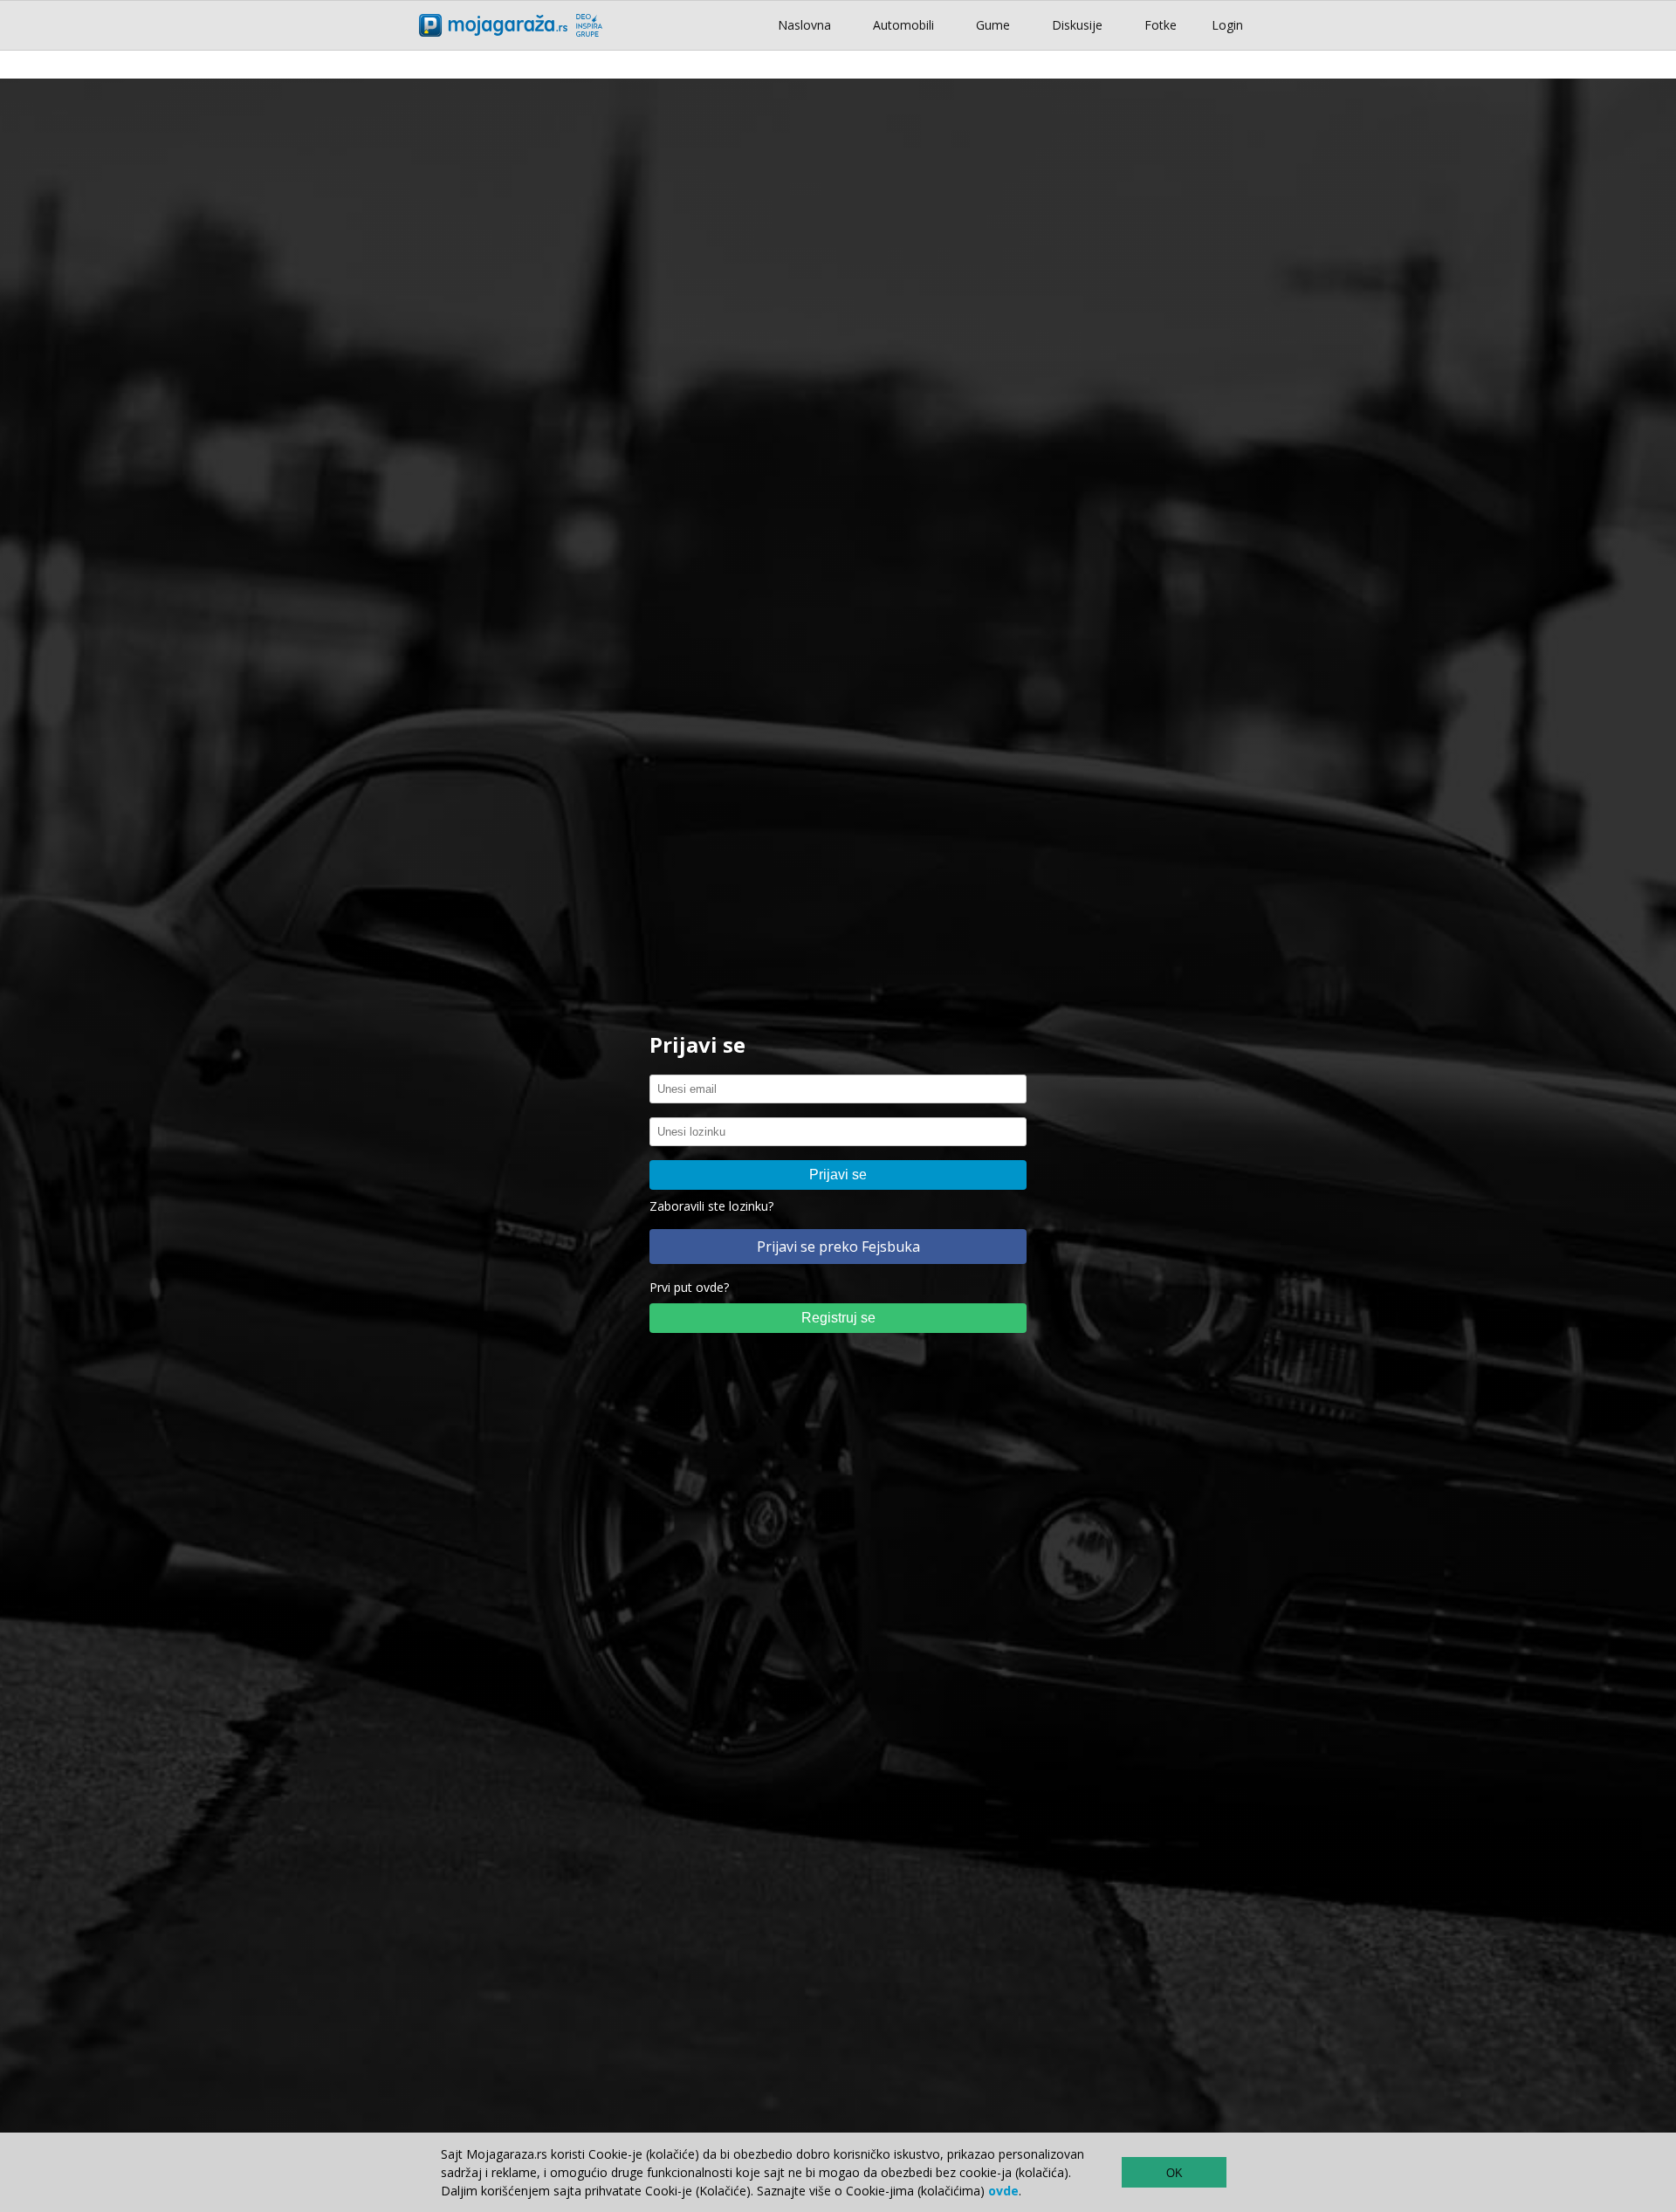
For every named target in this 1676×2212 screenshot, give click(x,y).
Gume (993, 25)
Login (1227, 25)
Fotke (1161, 25)
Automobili (903, 25)
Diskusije (1077, 25)
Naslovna (804, 25)
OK (1175, 2173)
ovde (1003, 2191)
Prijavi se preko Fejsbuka (838, 1247)
